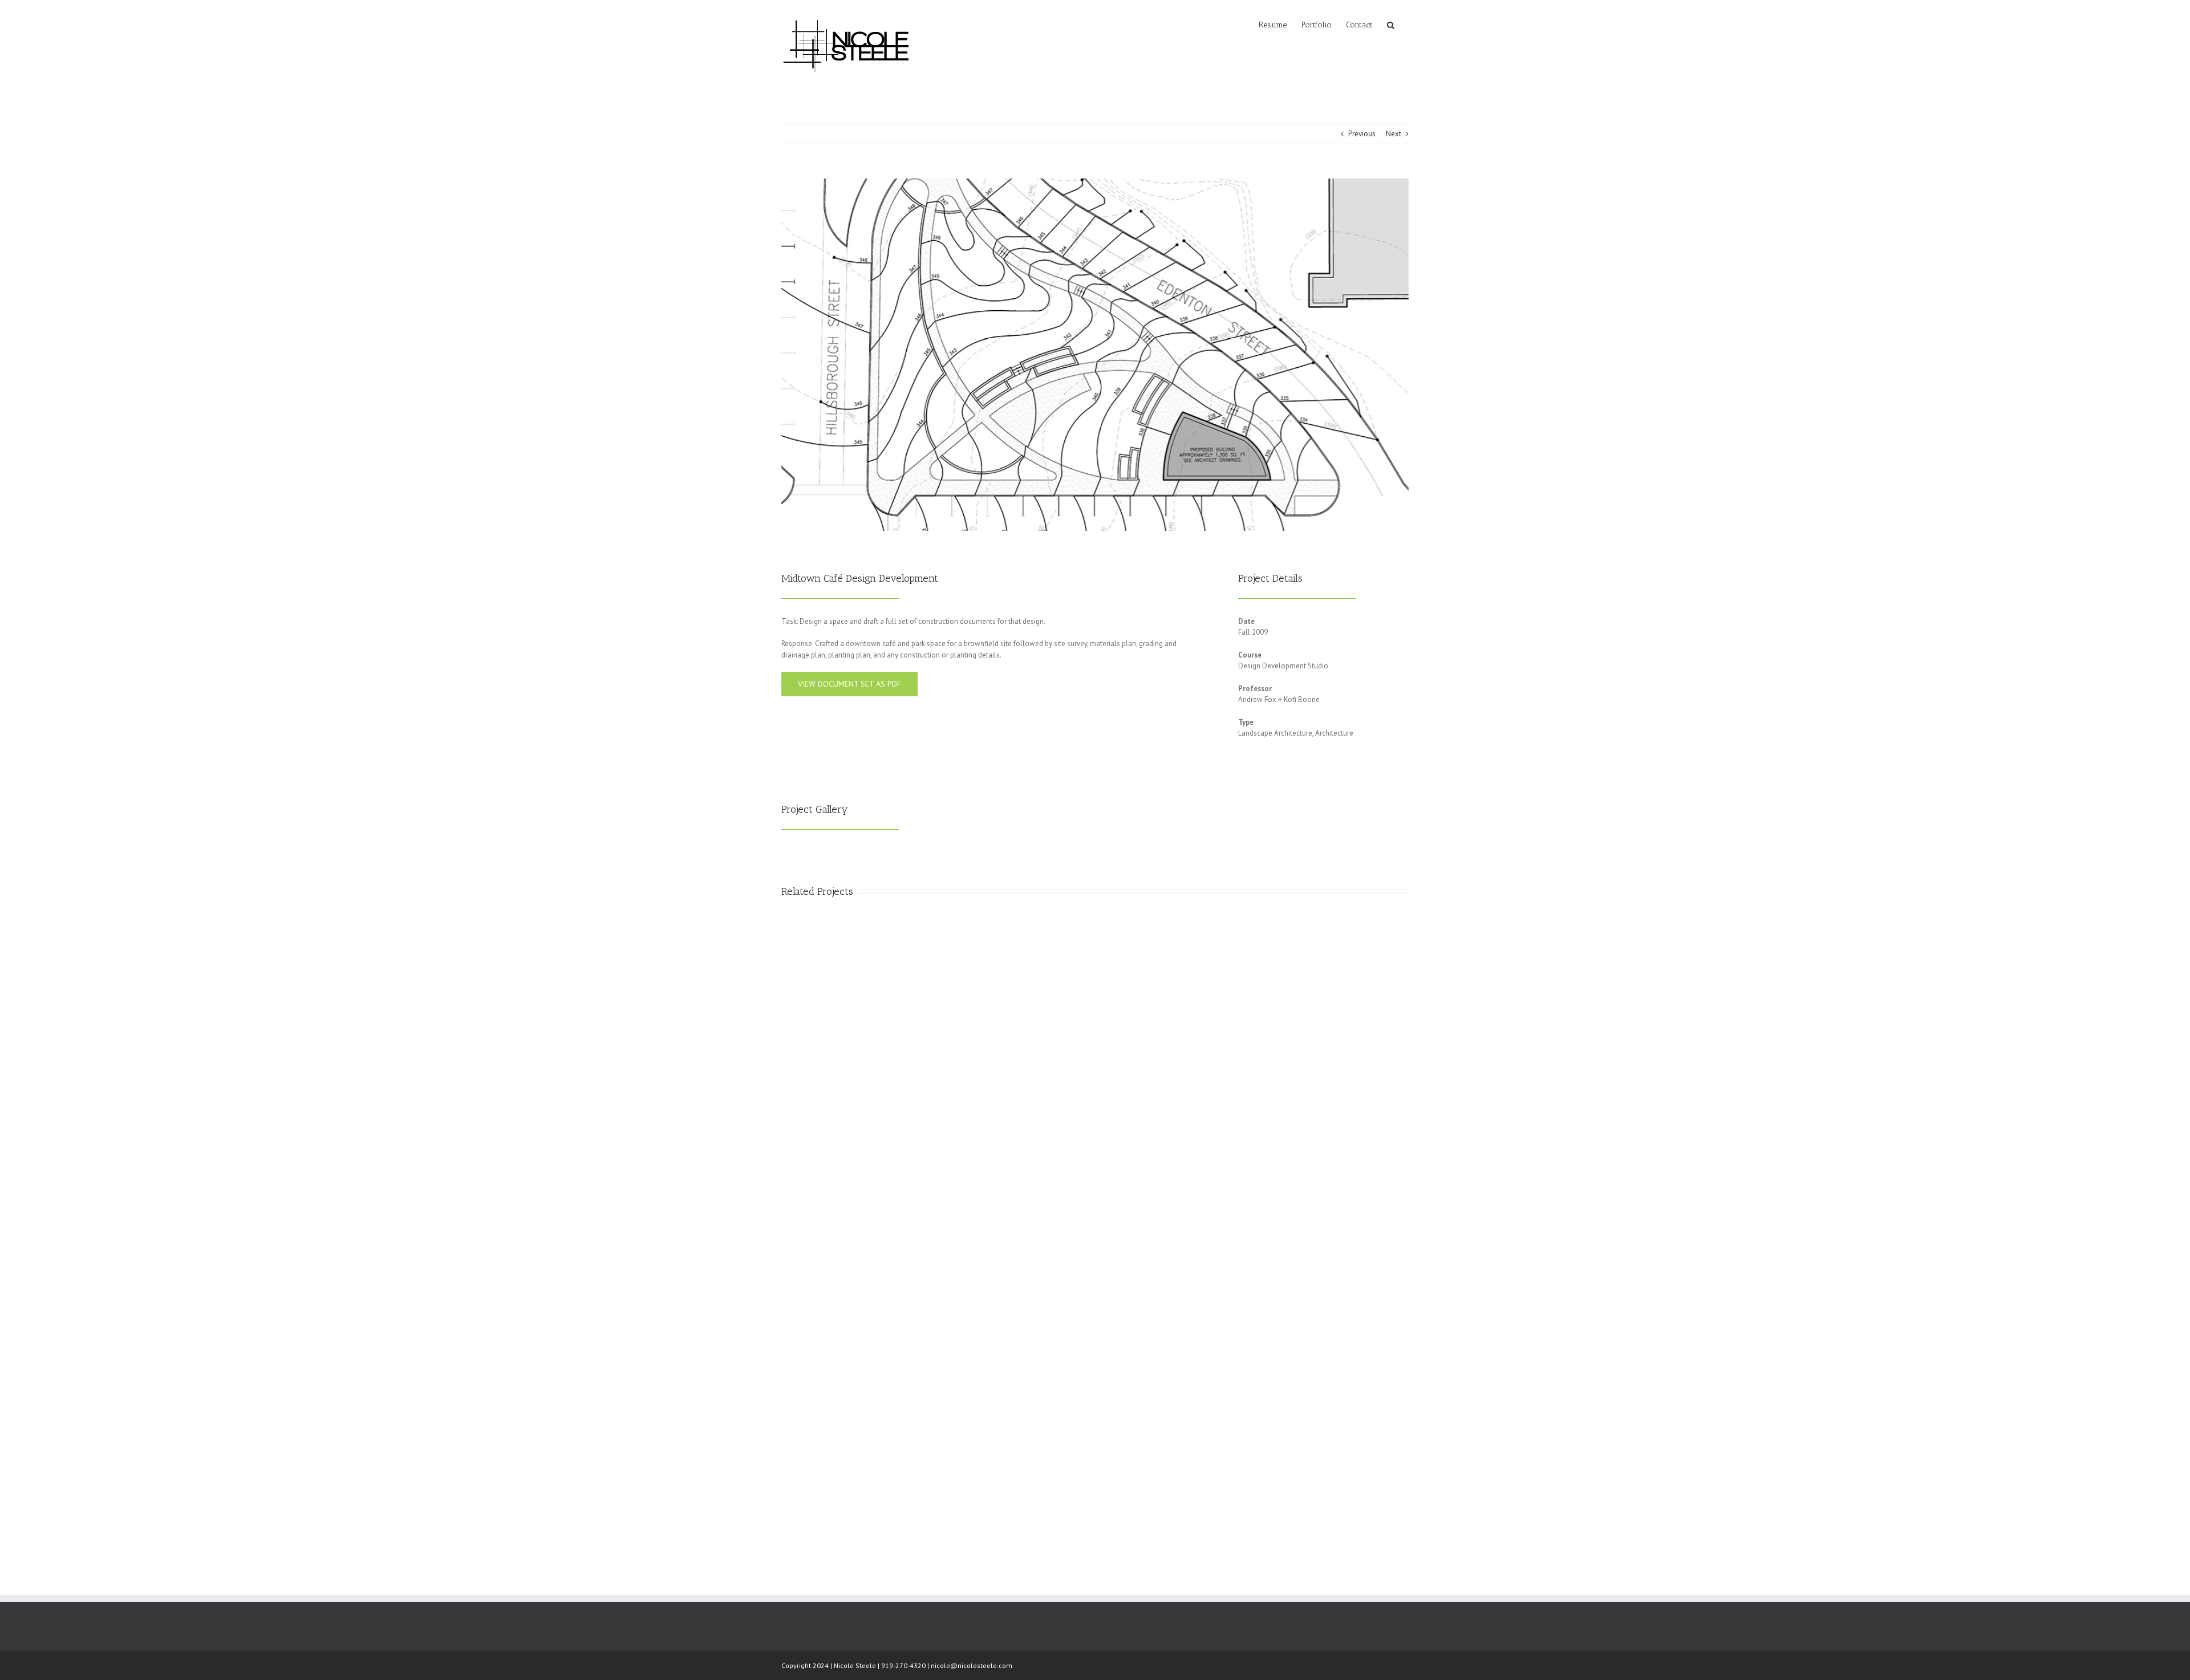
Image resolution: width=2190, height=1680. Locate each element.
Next (1394, 134)
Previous (1362, 134)
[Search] (1391, 24)
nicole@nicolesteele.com (972, 1665)
